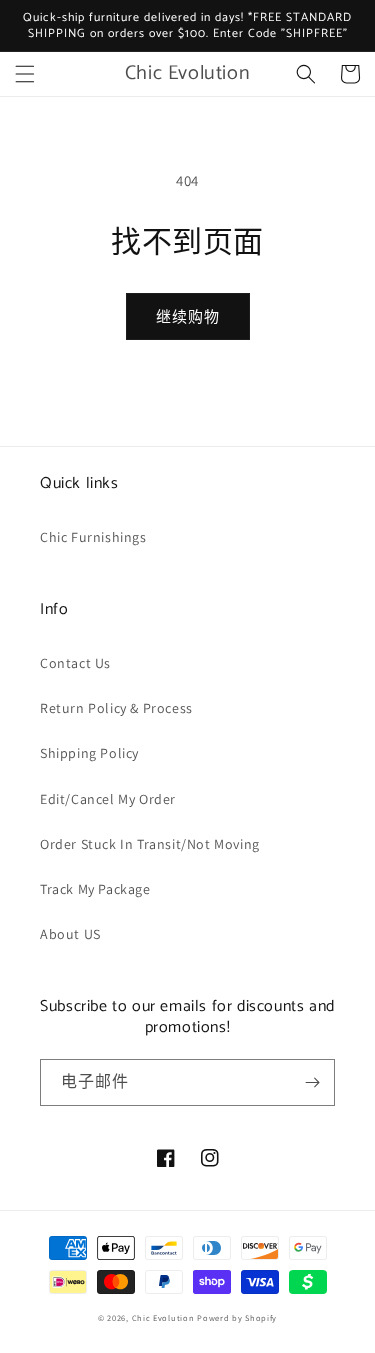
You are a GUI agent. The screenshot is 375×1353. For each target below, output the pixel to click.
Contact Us (75, 663)
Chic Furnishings (93, 537)
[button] (25, 74)
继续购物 (188, 316)
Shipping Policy (89, 753)
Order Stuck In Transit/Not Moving (150, 844)
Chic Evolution (163, 1317)
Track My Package (95, 889)
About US (70, 934)
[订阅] (312, 1082)
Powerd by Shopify (237, 1317)
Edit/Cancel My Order (108, 799)
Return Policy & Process (116, 708)
